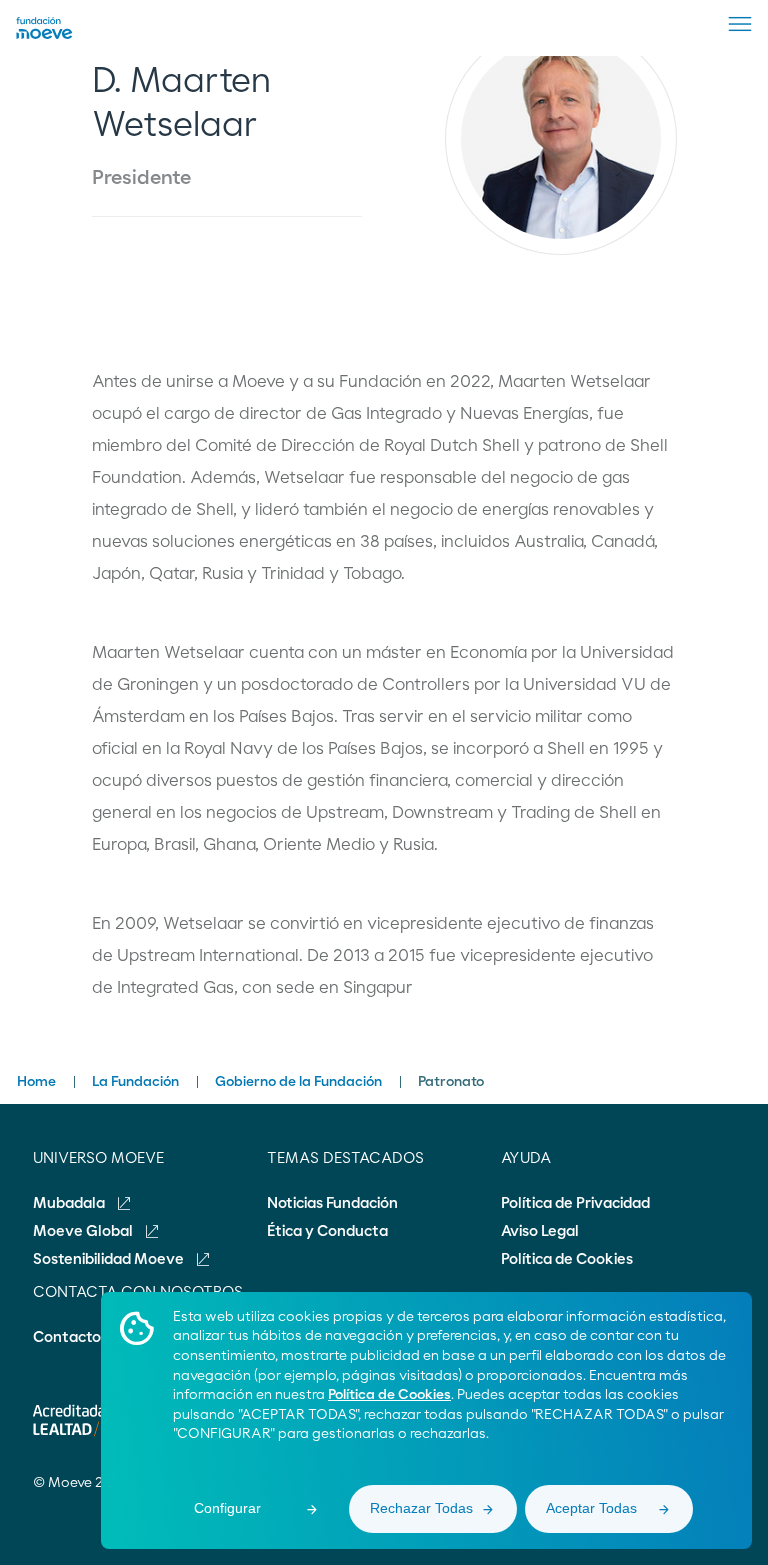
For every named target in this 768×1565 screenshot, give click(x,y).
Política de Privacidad (575, 1203)
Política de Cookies (389, 1395)
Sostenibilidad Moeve (110, 1259)
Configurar (227, 1508)
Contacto (67, 1337)
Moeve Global (84, 1231)
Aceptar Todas (591, 1508)
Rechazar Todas (421, 1508)
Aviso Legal (540, 1231)
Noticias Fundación (332, 1203)
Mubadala (70, 1203)
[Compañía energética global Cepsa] (44, 35)
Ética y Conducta (327, 1231)
